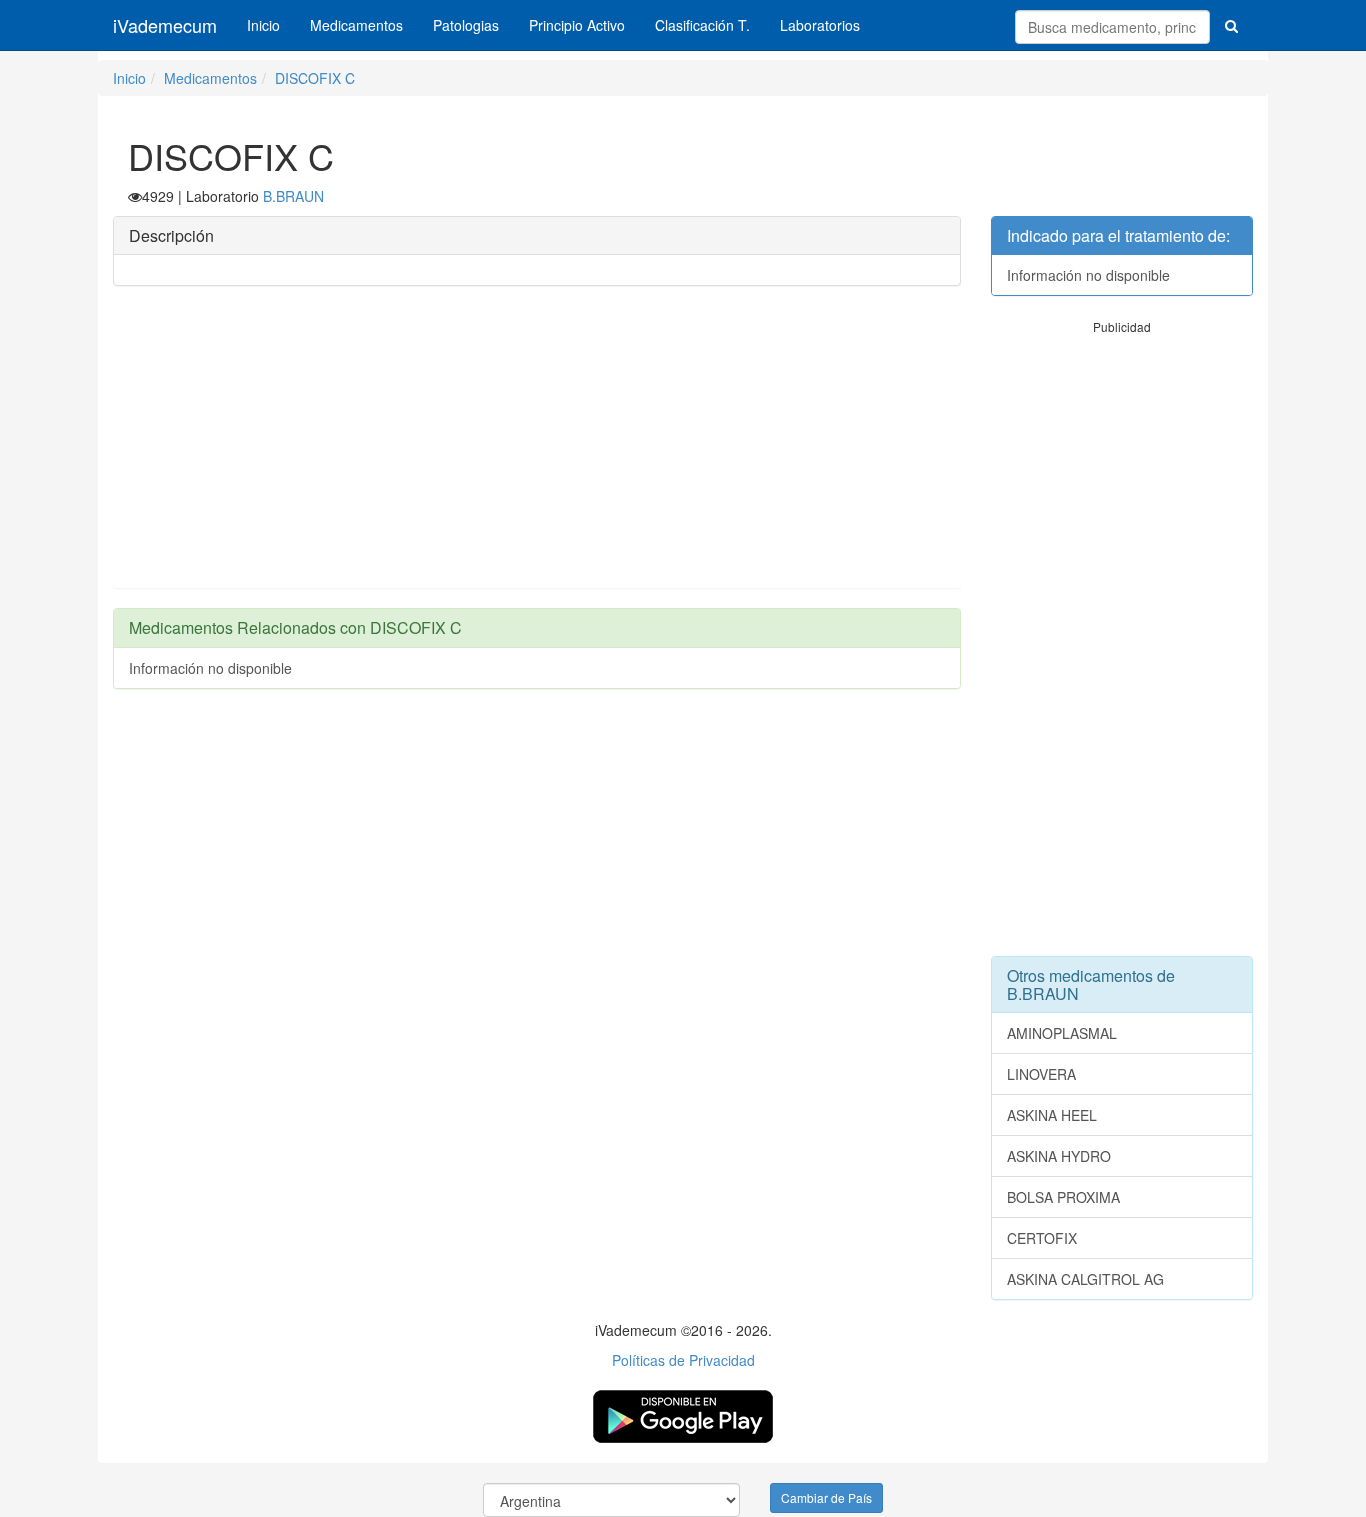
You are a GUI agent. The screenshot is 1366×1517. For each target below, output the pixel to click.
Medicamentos (356, 25)
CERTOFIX (1042, 1238)
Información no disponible (210, 668)
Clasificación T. (702, 25)
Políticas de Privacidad (683, 1360)
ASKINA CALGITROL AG (1085, 1279)
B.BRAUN (293, 196)
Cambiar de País (826, 1497)
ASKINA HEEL (1052, 1115)
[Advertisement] (537, 447)
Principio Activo (577, 25)
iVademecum (165, 25)
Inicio (263, 25)
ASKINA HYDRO (1059, 1156)
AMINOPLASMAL (1062, 1033)
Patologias (466, 25)
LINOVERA (1041, 1074)
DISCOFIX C (315, 78)
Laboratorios (820, 25)
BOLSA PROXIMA (1063, 1197)
